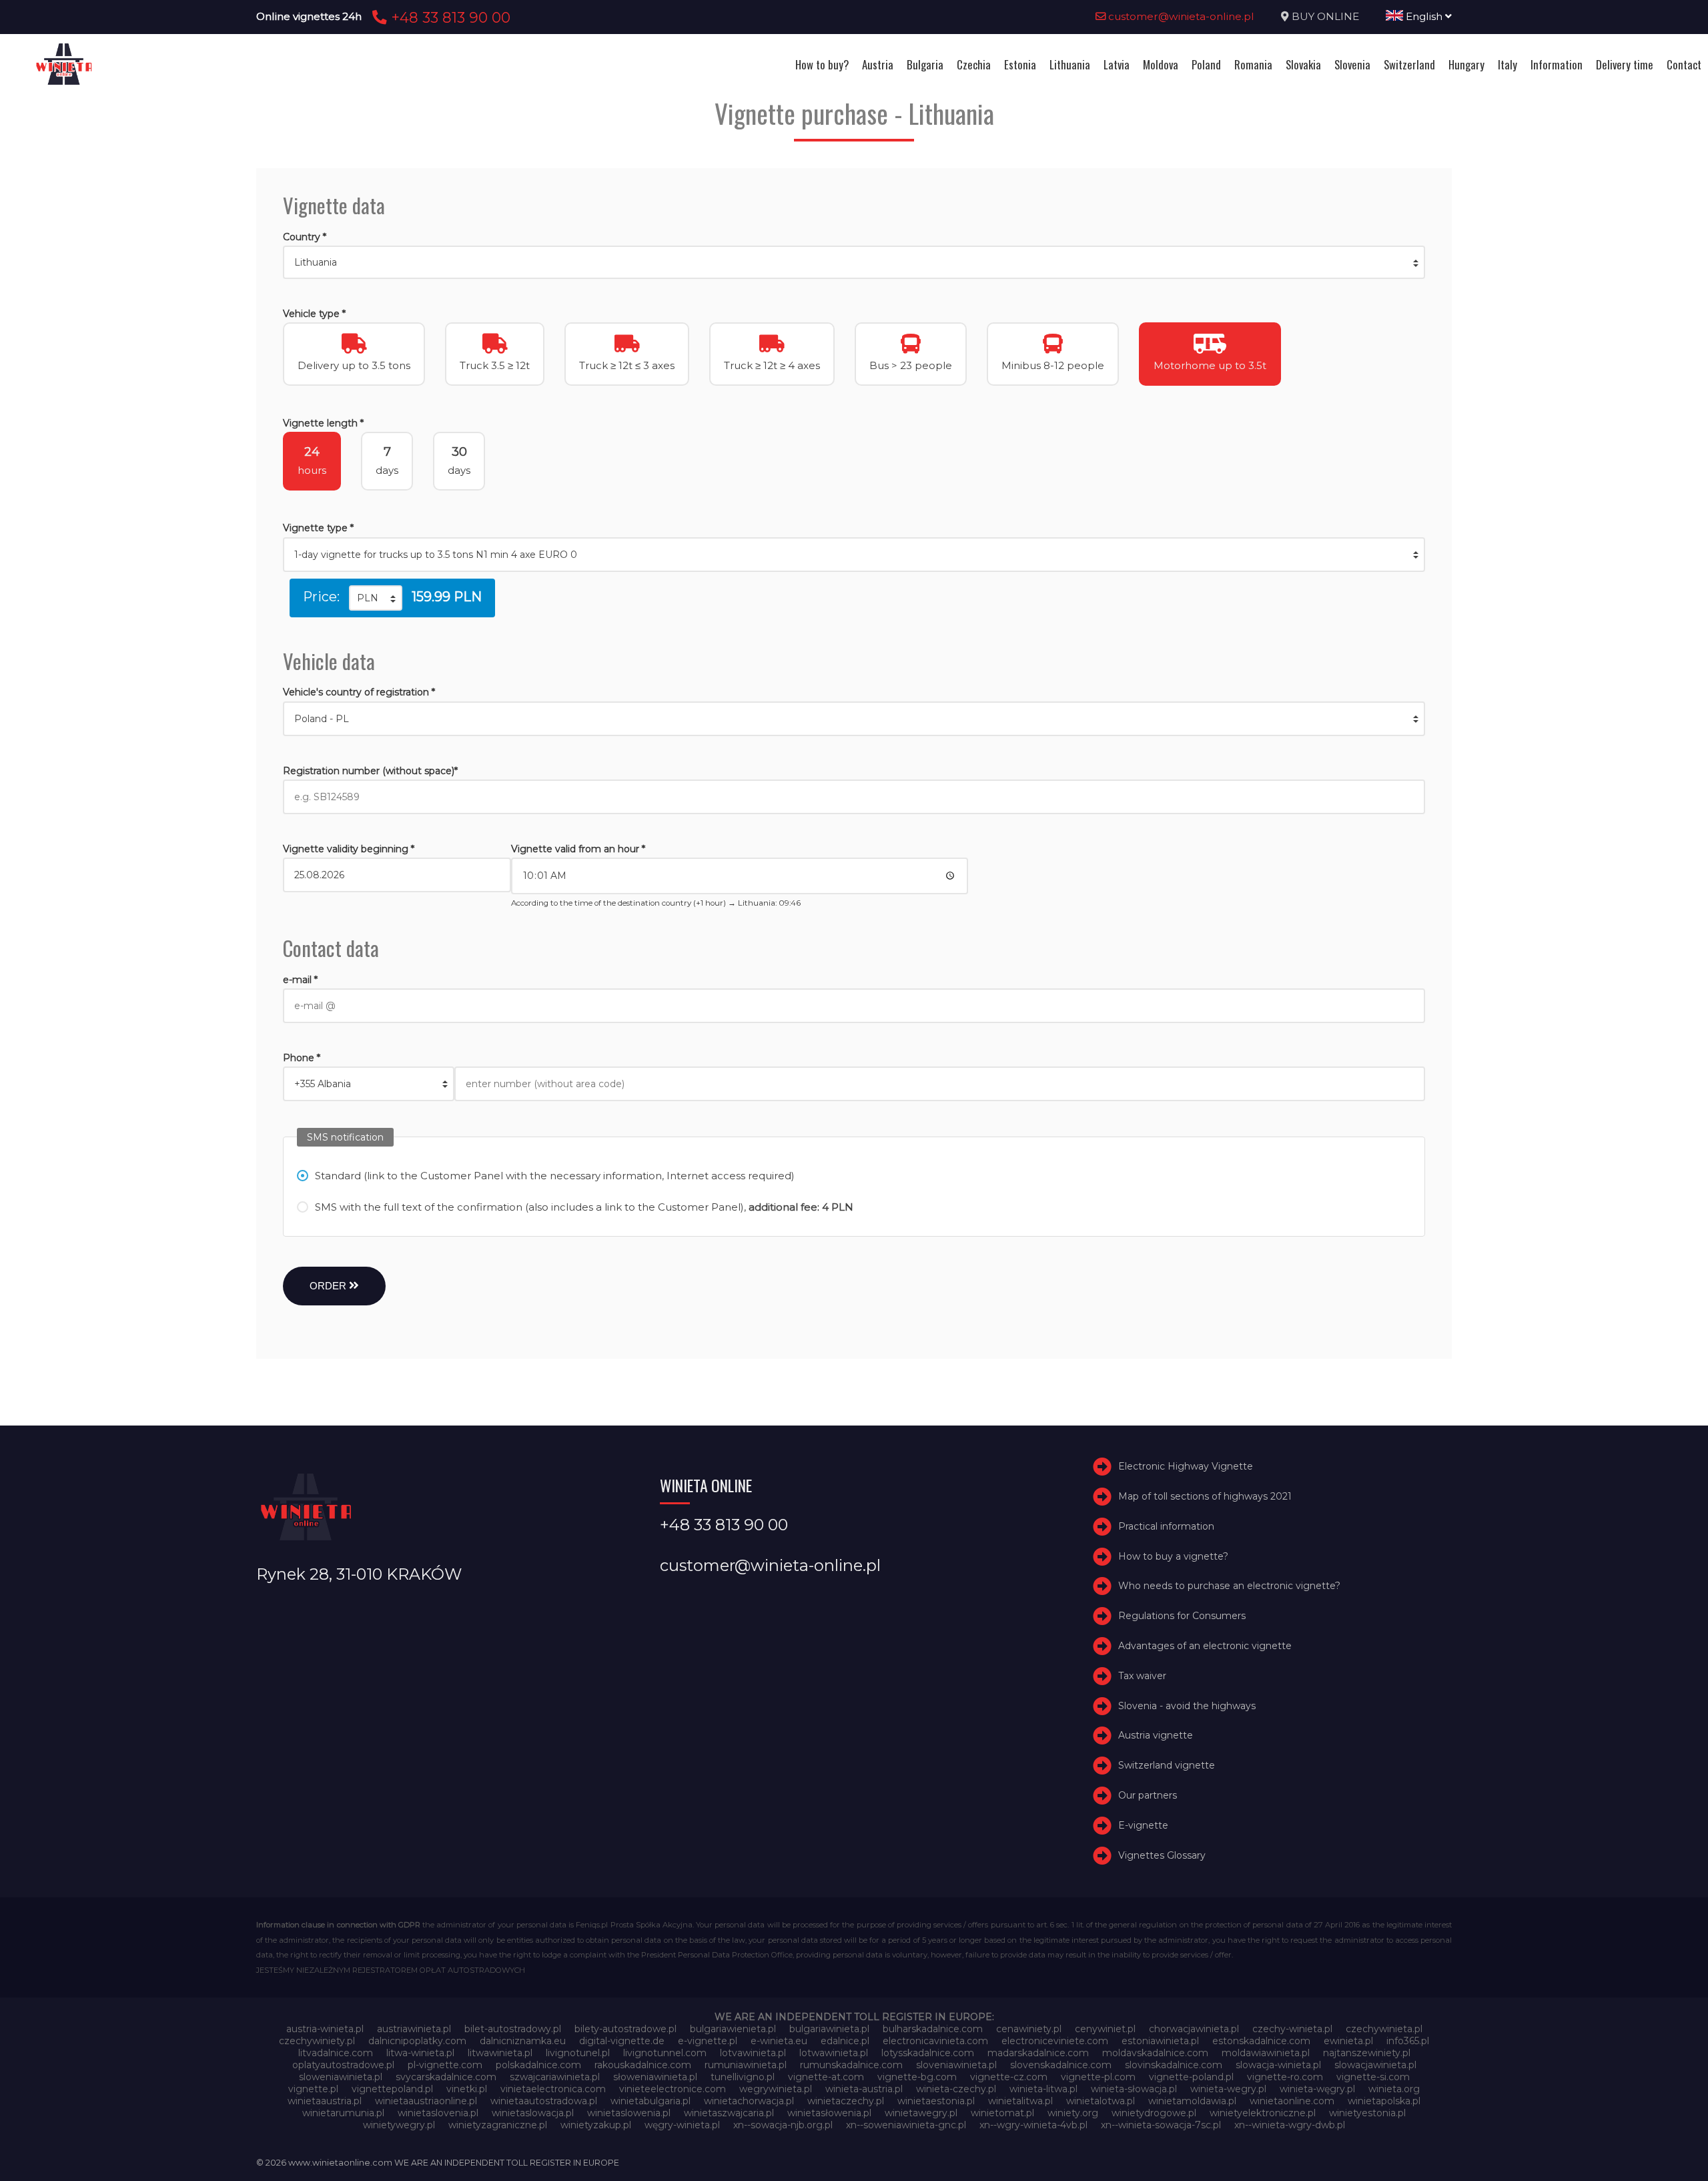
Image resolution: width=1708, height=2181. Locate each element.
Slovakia (1303, 64)
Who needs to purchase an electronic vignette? (1229, 1586)
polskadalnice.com (538, 2065)
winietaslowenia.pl (629, 2113)
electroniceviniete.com (1055, 2041)
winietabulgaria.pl (651, 2101)
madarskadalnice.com (1038, 2053)
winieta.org (1394, 2089)
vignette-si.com (1373, 2077)
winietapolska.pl (1384, 2101)
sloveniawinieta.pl (956, 2065)
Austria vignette (1156, 1735)
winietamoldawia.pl (1192, 2101)
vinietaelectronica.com (553, 2089)
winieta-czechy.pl (956, 2089)
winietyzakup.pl (596, 2125)
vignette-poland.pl (1191, 2077)
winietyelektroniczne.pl (1263, 2113)
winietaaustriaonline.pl (426, 2101)
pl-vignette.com (445, 2065)
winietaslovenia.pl (438, 2113)
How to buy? (822, 64)
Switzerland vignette (1167, 1765)
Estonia (1020, 64)
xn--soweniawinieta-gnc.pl (906, 2125)
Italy (1508, 64)
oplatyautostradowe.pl (343, 2065)
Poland (1206, 64)
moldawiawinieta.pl (1266, 2053)
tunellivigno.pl (743, 2077)
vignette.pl (313, 2089)
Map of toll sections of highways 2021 (1205, 1496)
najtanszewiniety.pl (1367, 2053)
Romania (1253, 64)
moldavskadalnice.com (1155, 2053)
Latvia (1117, 64)
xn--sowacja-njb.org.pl (783, 2125)
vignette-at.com (826, 2077)
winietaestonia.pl (936, 2101)
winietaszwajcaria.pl (729, 2113)
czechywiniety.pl (317, 2041)
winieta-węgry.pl (1317, 2089)
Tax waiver (1142, 1676)
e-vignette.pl (708, 2041)
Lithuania (1070, 64)
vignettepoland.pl (392, 2089)
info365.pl (1408, 2041)
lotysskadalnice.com (928, 2053)
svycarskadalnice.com (446, 2077)
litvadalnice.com (336, 2053)
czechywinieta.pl (1384, 2029)
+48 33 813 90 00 (449, 17)
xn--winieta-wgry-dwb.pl (1290, 2125)
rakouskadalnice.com (643, 2065)
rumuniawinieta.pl (746, 2065)
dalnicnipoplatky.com (417, 2041)
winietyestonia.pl (1367, 2113)
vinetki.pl (467, 2089)
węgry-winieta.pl (682, 2125)
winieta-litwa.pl (1043, 2089)
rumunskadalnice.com (851, 2065)
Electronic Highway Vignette (1186, 1466)
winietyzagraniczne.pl (498, 2125)
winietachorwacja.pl (749, 2101)
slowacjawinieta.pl (1375, 2065)
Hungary (1466, 64)
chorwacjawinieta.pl (1194, 2029)
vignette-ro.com (1285, 2077)
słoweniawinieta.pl (655, 2077)
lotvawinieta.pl (753, 2053)
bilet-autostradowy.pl (513, 2029)
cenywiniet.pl (1105, 2029)
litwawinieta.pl (500, 2053)
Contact (1684, 64)
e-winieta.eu (779, 2041)
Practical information (1166, 1526)
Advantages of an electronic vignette (1205, 1646)
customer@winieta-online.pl (1180, 16)
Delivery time (1625, 64)
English (1424, 16)
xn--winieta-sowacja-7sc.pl (1161, 2125)
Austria (878, 64)
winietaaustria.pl (325, 2101)
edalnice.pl (845, 2041)
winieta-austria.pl (864, 2089)
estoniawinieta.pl (1160, 2041)
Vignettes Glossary (1162, 1855)
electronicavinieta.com (935, 2041)
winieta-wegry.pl (1228, 2089)
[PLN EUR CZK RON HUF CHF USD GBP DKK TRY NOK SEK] (376, 598)
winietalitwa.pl (1020, 2101)
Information (1557, 64)
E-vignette (1143, 1825)
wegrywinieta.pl (776, 2089)
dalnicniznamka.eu (523, 2041)
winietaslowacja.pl (533, 2113)
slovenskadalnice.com (1061, 2065)
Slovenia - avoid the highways (1187, 1706)
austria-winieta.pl (325, 2029)
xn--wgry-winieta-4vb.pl (1033, 2125)
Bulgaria (925, 64)
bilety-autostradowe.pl (625, 2029)
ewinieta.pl (1348, 2041)
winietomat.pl (1002, 2113)
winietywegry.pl (399, 2125)
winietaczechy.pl (846, 2101)
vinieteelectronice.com (673, 2089)
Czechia (974, 64)
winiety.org (1073, 2113)
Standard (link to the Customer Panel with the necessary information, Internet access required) (555, 1176)
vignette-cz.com (1009, 2077)
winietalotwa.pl (1101, 2101)
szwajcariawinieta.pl (555, 2077)
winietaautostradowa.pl (544, 2101)
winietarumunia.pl (343, 2113)
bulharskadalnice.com (933, 2029)
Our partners (1148, 1795)
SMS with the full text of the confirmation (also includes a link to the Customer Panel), (584, 1207)
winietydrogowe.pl (1154, 2113)
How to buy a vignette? (1173, 1556)
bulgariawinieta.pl (829, 2029)
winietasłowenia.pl (829, 2113)
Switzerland (1409, 64)
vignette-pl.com (1098, 2077)
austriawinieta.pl (414, 2029)
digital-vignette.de (622, 2041)
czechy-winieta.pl (1292, 2029)
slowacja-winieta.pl (1278, 2065)
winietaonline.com (1292, 2101)
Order (329, 1286)
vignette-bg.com (917, 2077)
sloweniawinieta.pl (341, 2077)
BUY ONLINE (1325, 16)
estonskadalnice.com (1261, 2041)
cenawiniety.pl (1029, 2029)
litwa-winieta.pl (420, 2053)
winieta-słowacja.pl (1134, 2089)
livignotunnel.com (665, 2053)
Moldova (1161, 64)
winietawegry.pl (921, 2113)
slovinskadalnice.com (1174, 2065)
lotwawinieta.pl (834, 2053)
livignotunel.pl (578, 2053)
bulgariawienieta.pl (733, 2029)
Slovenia (1352, 64)
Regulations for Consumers (1182, 1616)
